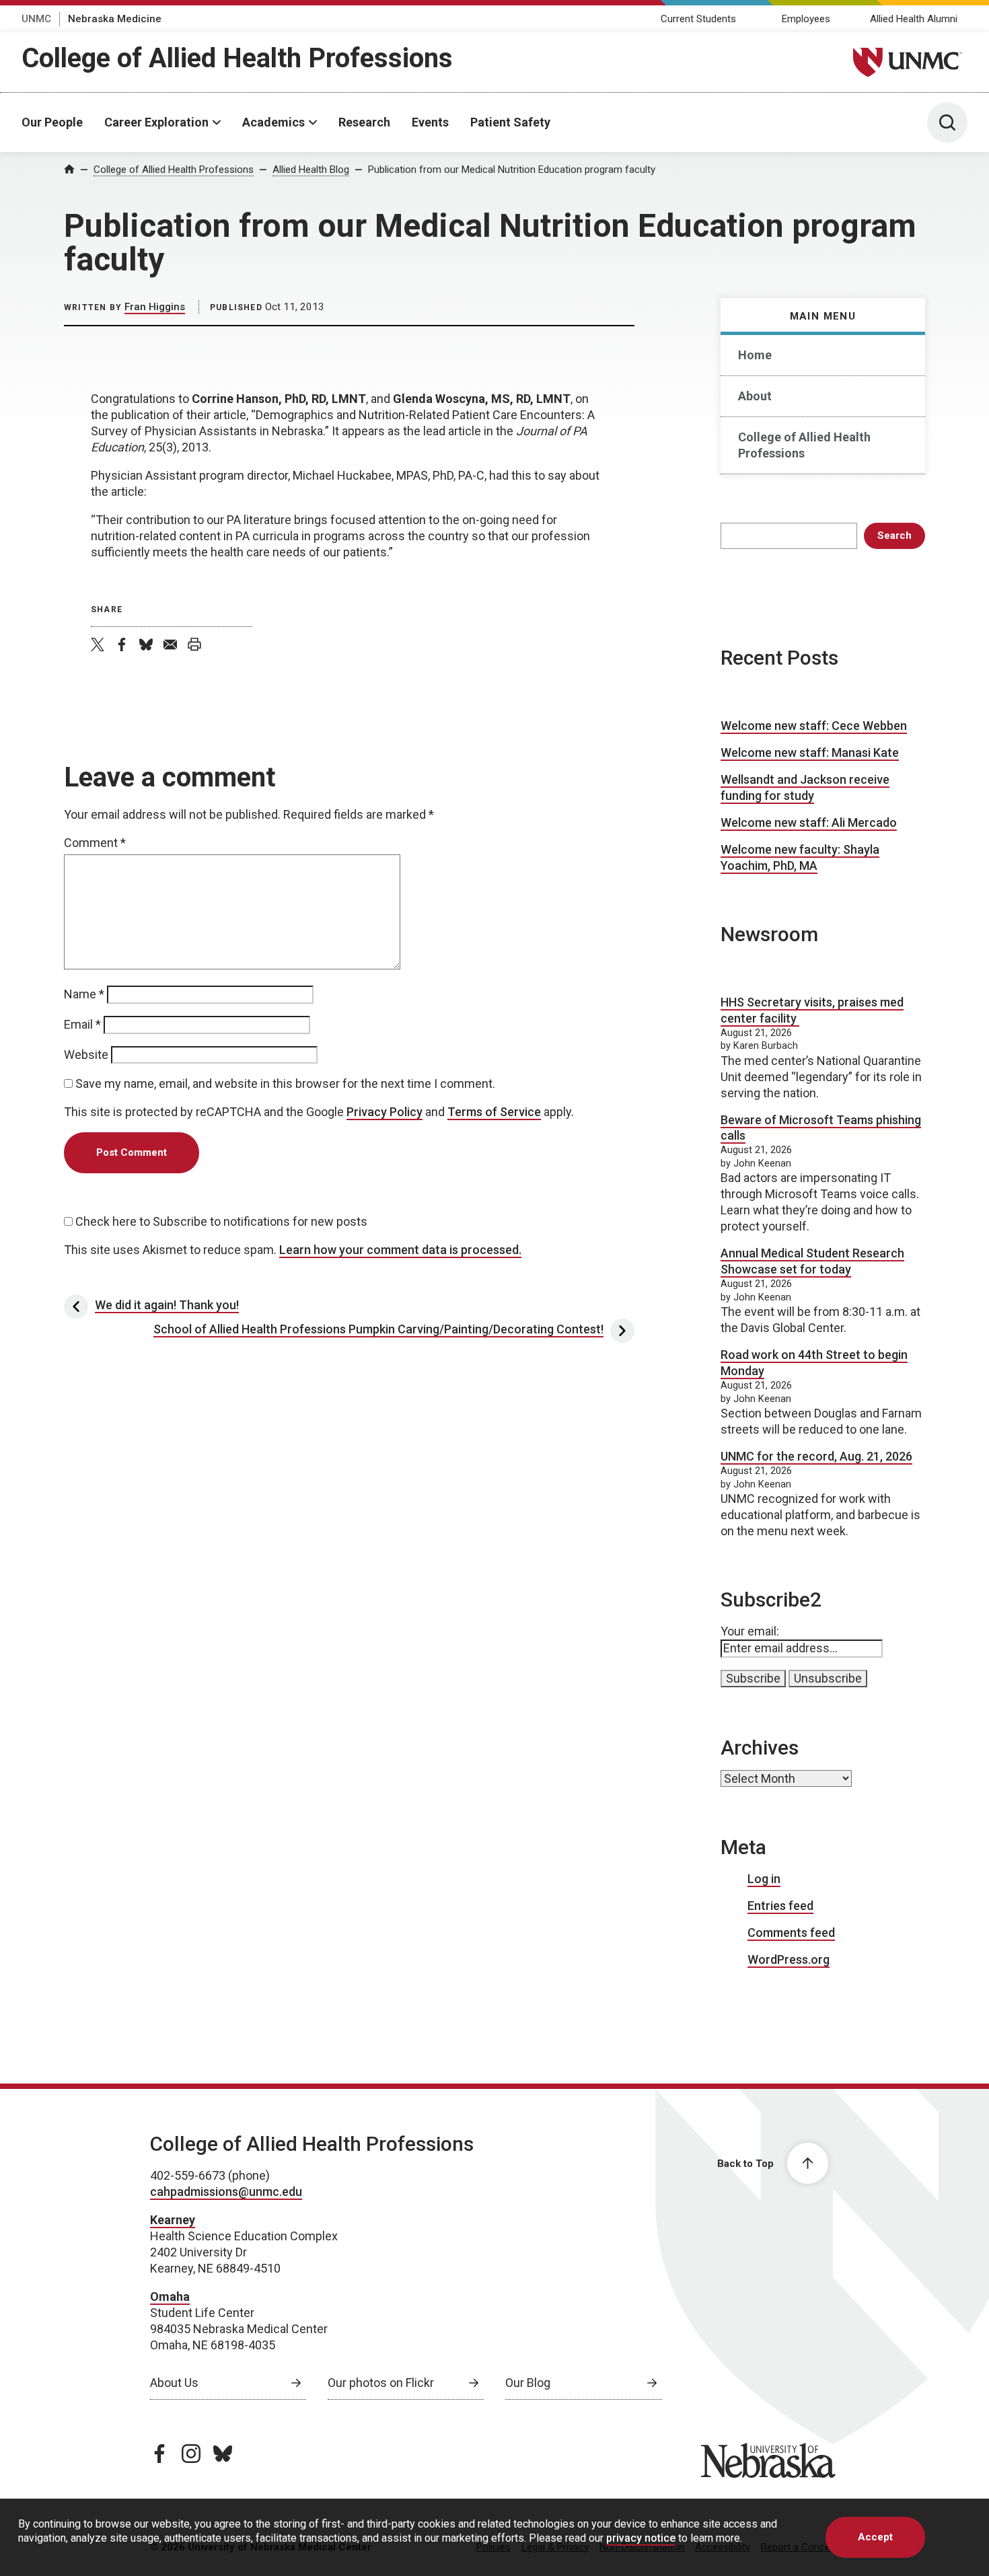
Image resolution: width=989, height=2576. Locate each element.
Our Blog (528, 2383)
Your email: (750, 1631)
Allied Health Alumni (914, 19)
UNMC (36, 19)
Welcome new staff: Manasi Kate (810, 752)
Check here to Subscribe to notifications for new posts (220, 1221)
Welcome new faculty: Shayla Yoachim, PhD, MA (800, 857)
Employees (806, 19)
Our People (52, 122)
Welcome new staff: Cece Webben (814, 726)
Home (755, 355)
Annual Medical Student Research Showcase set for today (812, 1261)
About (755, 396)
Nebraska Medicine (115, 19)
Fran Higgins (155, 307)
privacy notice (641, 2538)
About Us (174, 2383)
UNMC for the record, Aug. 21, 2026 (816, 1456)
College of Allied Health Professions (237, 58)
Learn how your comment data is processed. (400, 1250)
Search (894, 536)
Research (364, 122)
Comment (95, 843)
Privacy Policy (384, 1112)
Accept (875, 2537)
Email (82, 1024)
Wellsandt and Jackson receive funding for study (805, 787)
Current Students (698, 19)
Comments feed (791, 1933)
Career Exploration (156, 122)
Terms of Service (494, 1112)
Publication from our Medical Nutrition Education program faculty (512, 170)
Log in (764, 1879)
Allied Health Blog (311, 170)
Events (430, 122)
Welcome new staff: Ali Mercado (809, 822)
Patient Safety (510, 122)
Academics (273, 122)
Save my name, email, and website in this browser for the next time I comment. (285, 1083)
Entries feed (780, 1906)
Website (86, 1055)
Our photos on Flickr (381, 2383)
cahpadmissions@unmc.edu (226, 2192)
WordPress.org (789, 1959)
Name (84, 994)
